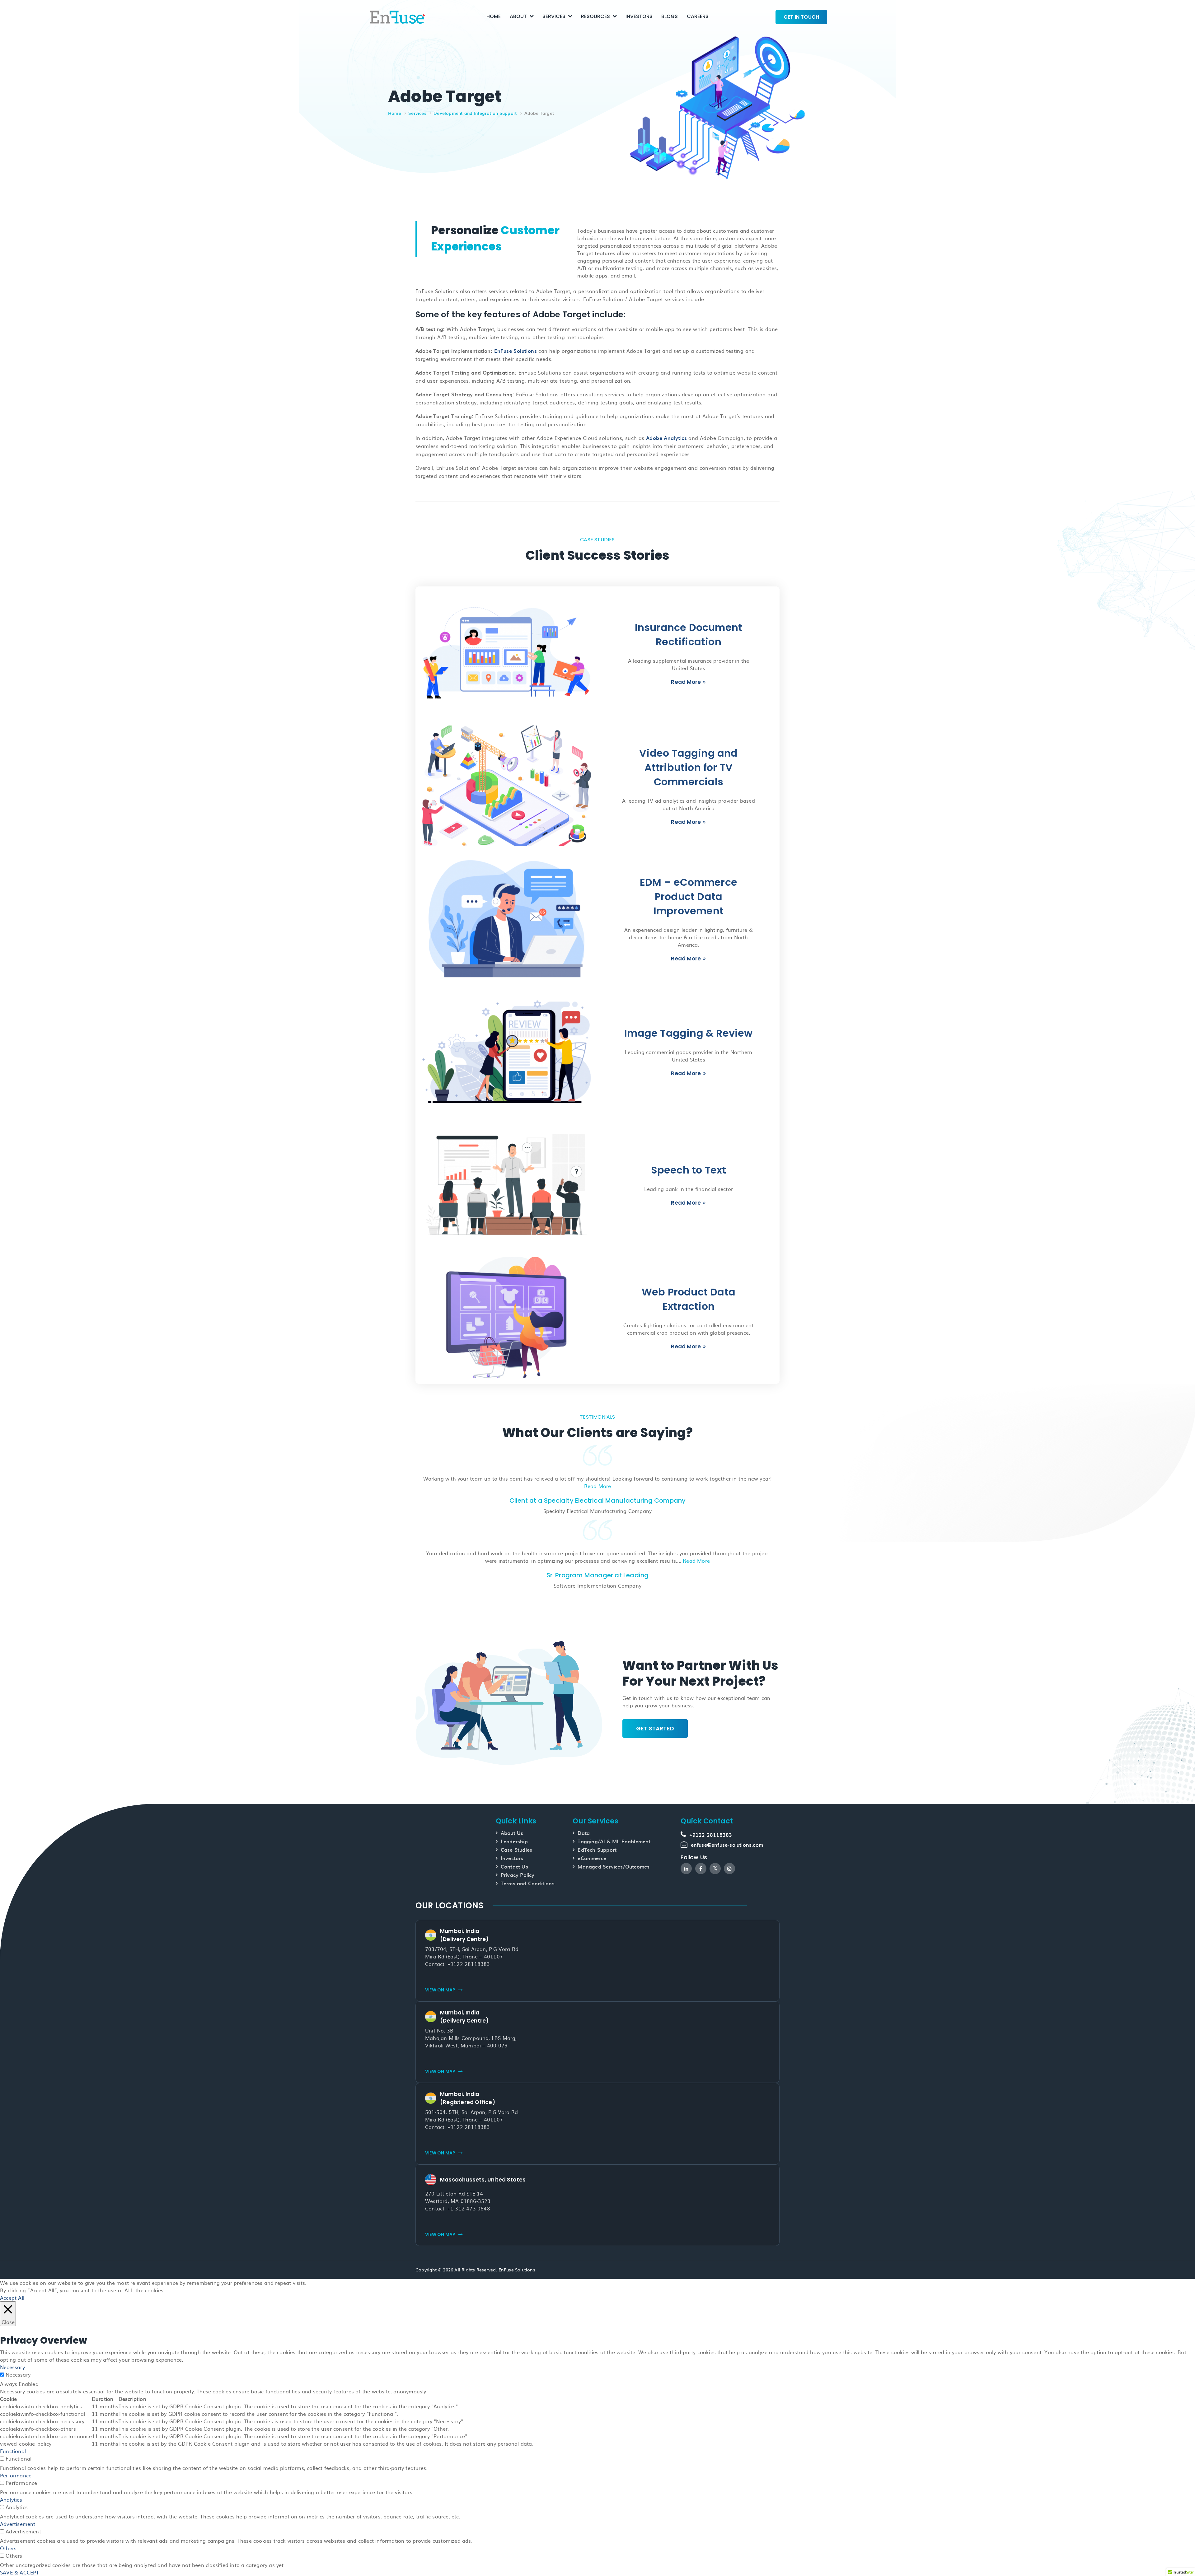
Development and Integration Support (475, 113)
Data (584, 1833)
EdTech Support (597, 1850)
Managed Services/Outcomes (614, 1866)
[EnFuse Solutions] (397, 16)
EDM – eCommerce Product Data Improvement (689, 896)
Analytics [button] (11, 2499)
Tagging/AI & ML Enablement (614, 1841)
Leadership (514, 1841)
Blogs (670, 16)
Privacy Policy (518, 1875)
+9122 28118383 (711, 1835)
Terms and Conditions (528, 1883)
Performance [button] (16, 2475)
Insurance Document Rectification (689, 635)
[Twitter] (715, 1869)
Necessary (18, 2374)
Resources (595, 16)
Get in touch (801, 17)
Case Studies (516, 1850)
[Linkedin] (686, 1869)
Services (554, 16)
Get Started (655, 1728)
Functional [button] (13, 2451)
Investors (639, 16)
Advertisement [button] (18, 2524)
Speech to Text (689, 1170)
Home (494, 16)
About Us (512, 1833)
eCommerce (592, 1858)
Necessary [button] (12, 2367)
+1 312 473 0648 (469, 2208)
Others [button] (8, 2548)
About (518, 16)
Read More (686, 682)
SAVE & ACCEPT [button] (20, 2572)
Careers (698, 16)
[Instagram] (729, 1869)
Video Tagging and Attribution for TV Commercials (688, 767)
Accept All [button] (12, 2298)
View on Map (440, 1990)
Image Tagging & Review (688, 1033)
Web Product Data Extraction (689, 1299)
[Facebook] (701, 1869)
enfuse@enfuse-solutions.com (727, 1845)
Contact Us (514, 1866)
